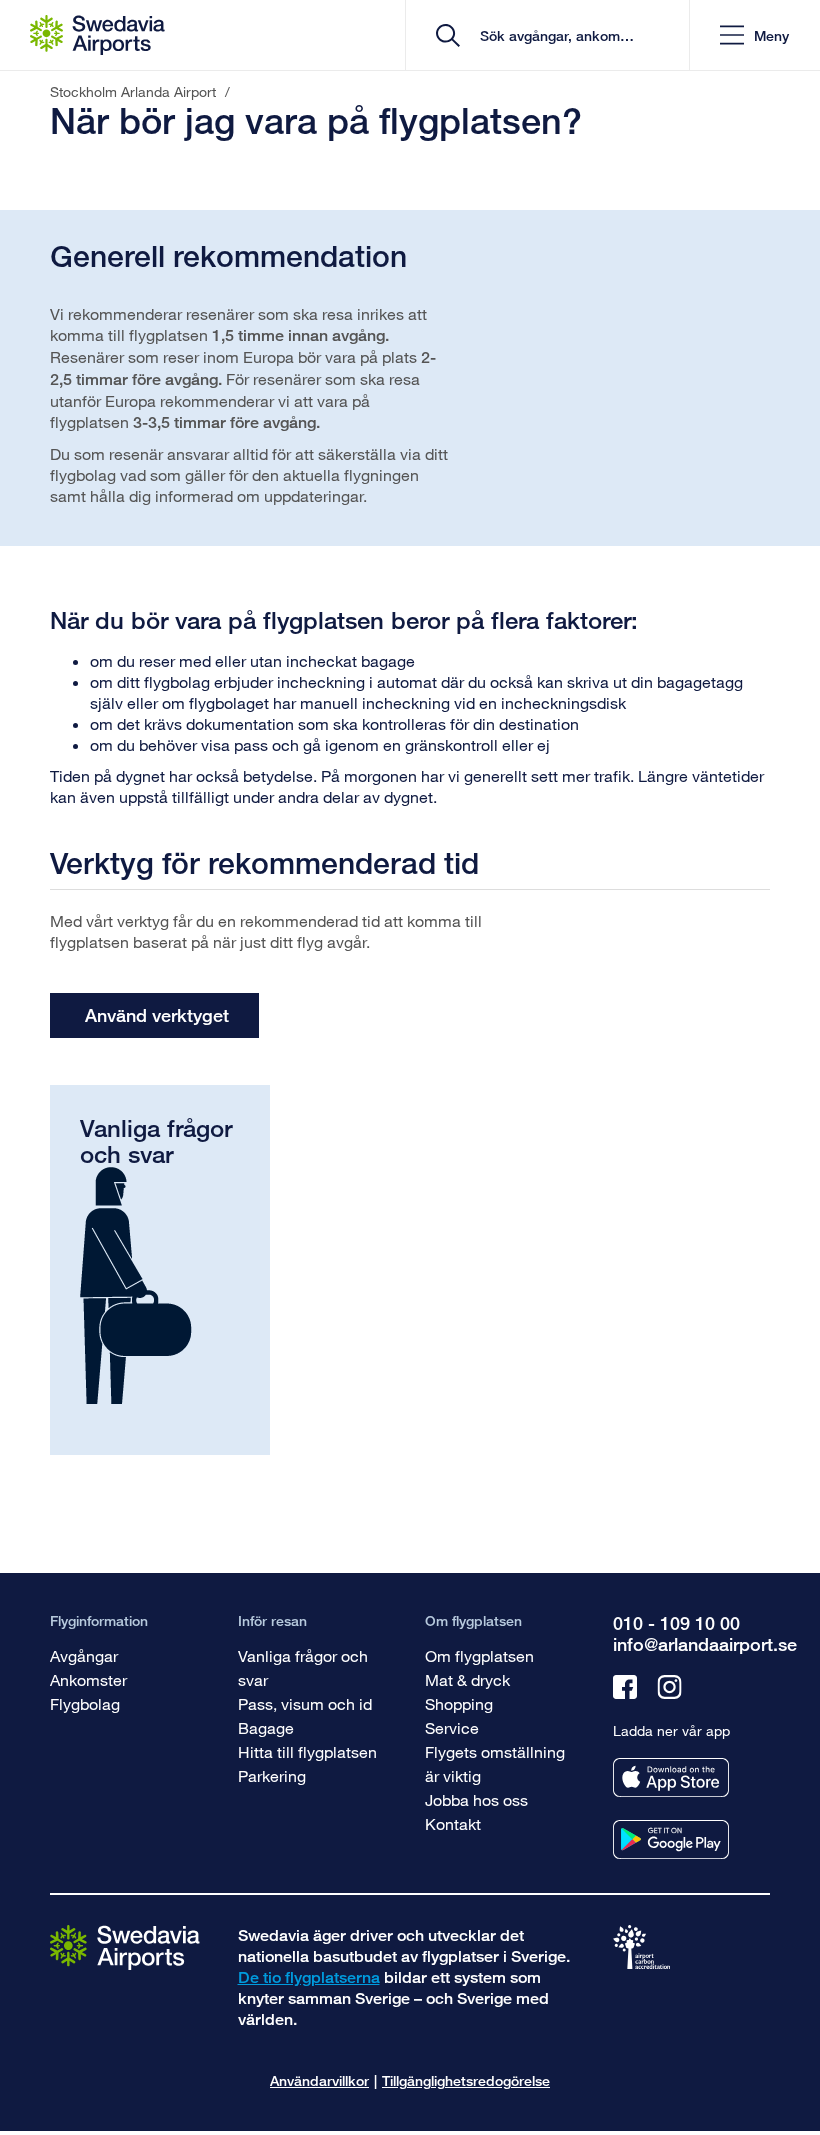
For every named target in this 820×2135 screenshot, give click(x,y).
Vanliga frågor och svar (303, 1667)
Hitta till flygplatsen (307, 1751)
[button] (754, 35)
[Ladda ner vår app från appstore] (671, 1777)
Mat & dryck (467, 1679)
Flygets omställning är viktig (495, 1763)
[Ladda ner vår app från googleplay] (671, 1839)
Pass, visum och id (305, 1703)
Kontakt (453, 1823)
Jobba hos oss (476, 1799)
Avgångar (84, 1655)
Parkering (272, 1775)
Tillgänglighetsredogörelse (466, 2080)
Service (452, 1727)
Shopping (459, 1703)
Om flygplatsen (479, 1655)
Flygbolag (85, 1703)
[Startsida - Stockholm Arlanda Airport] (97, 35)
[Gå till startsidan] (125, 1946)
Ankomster (88, 1679)
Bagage (266, 1727)
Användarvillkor (319, 2080)
